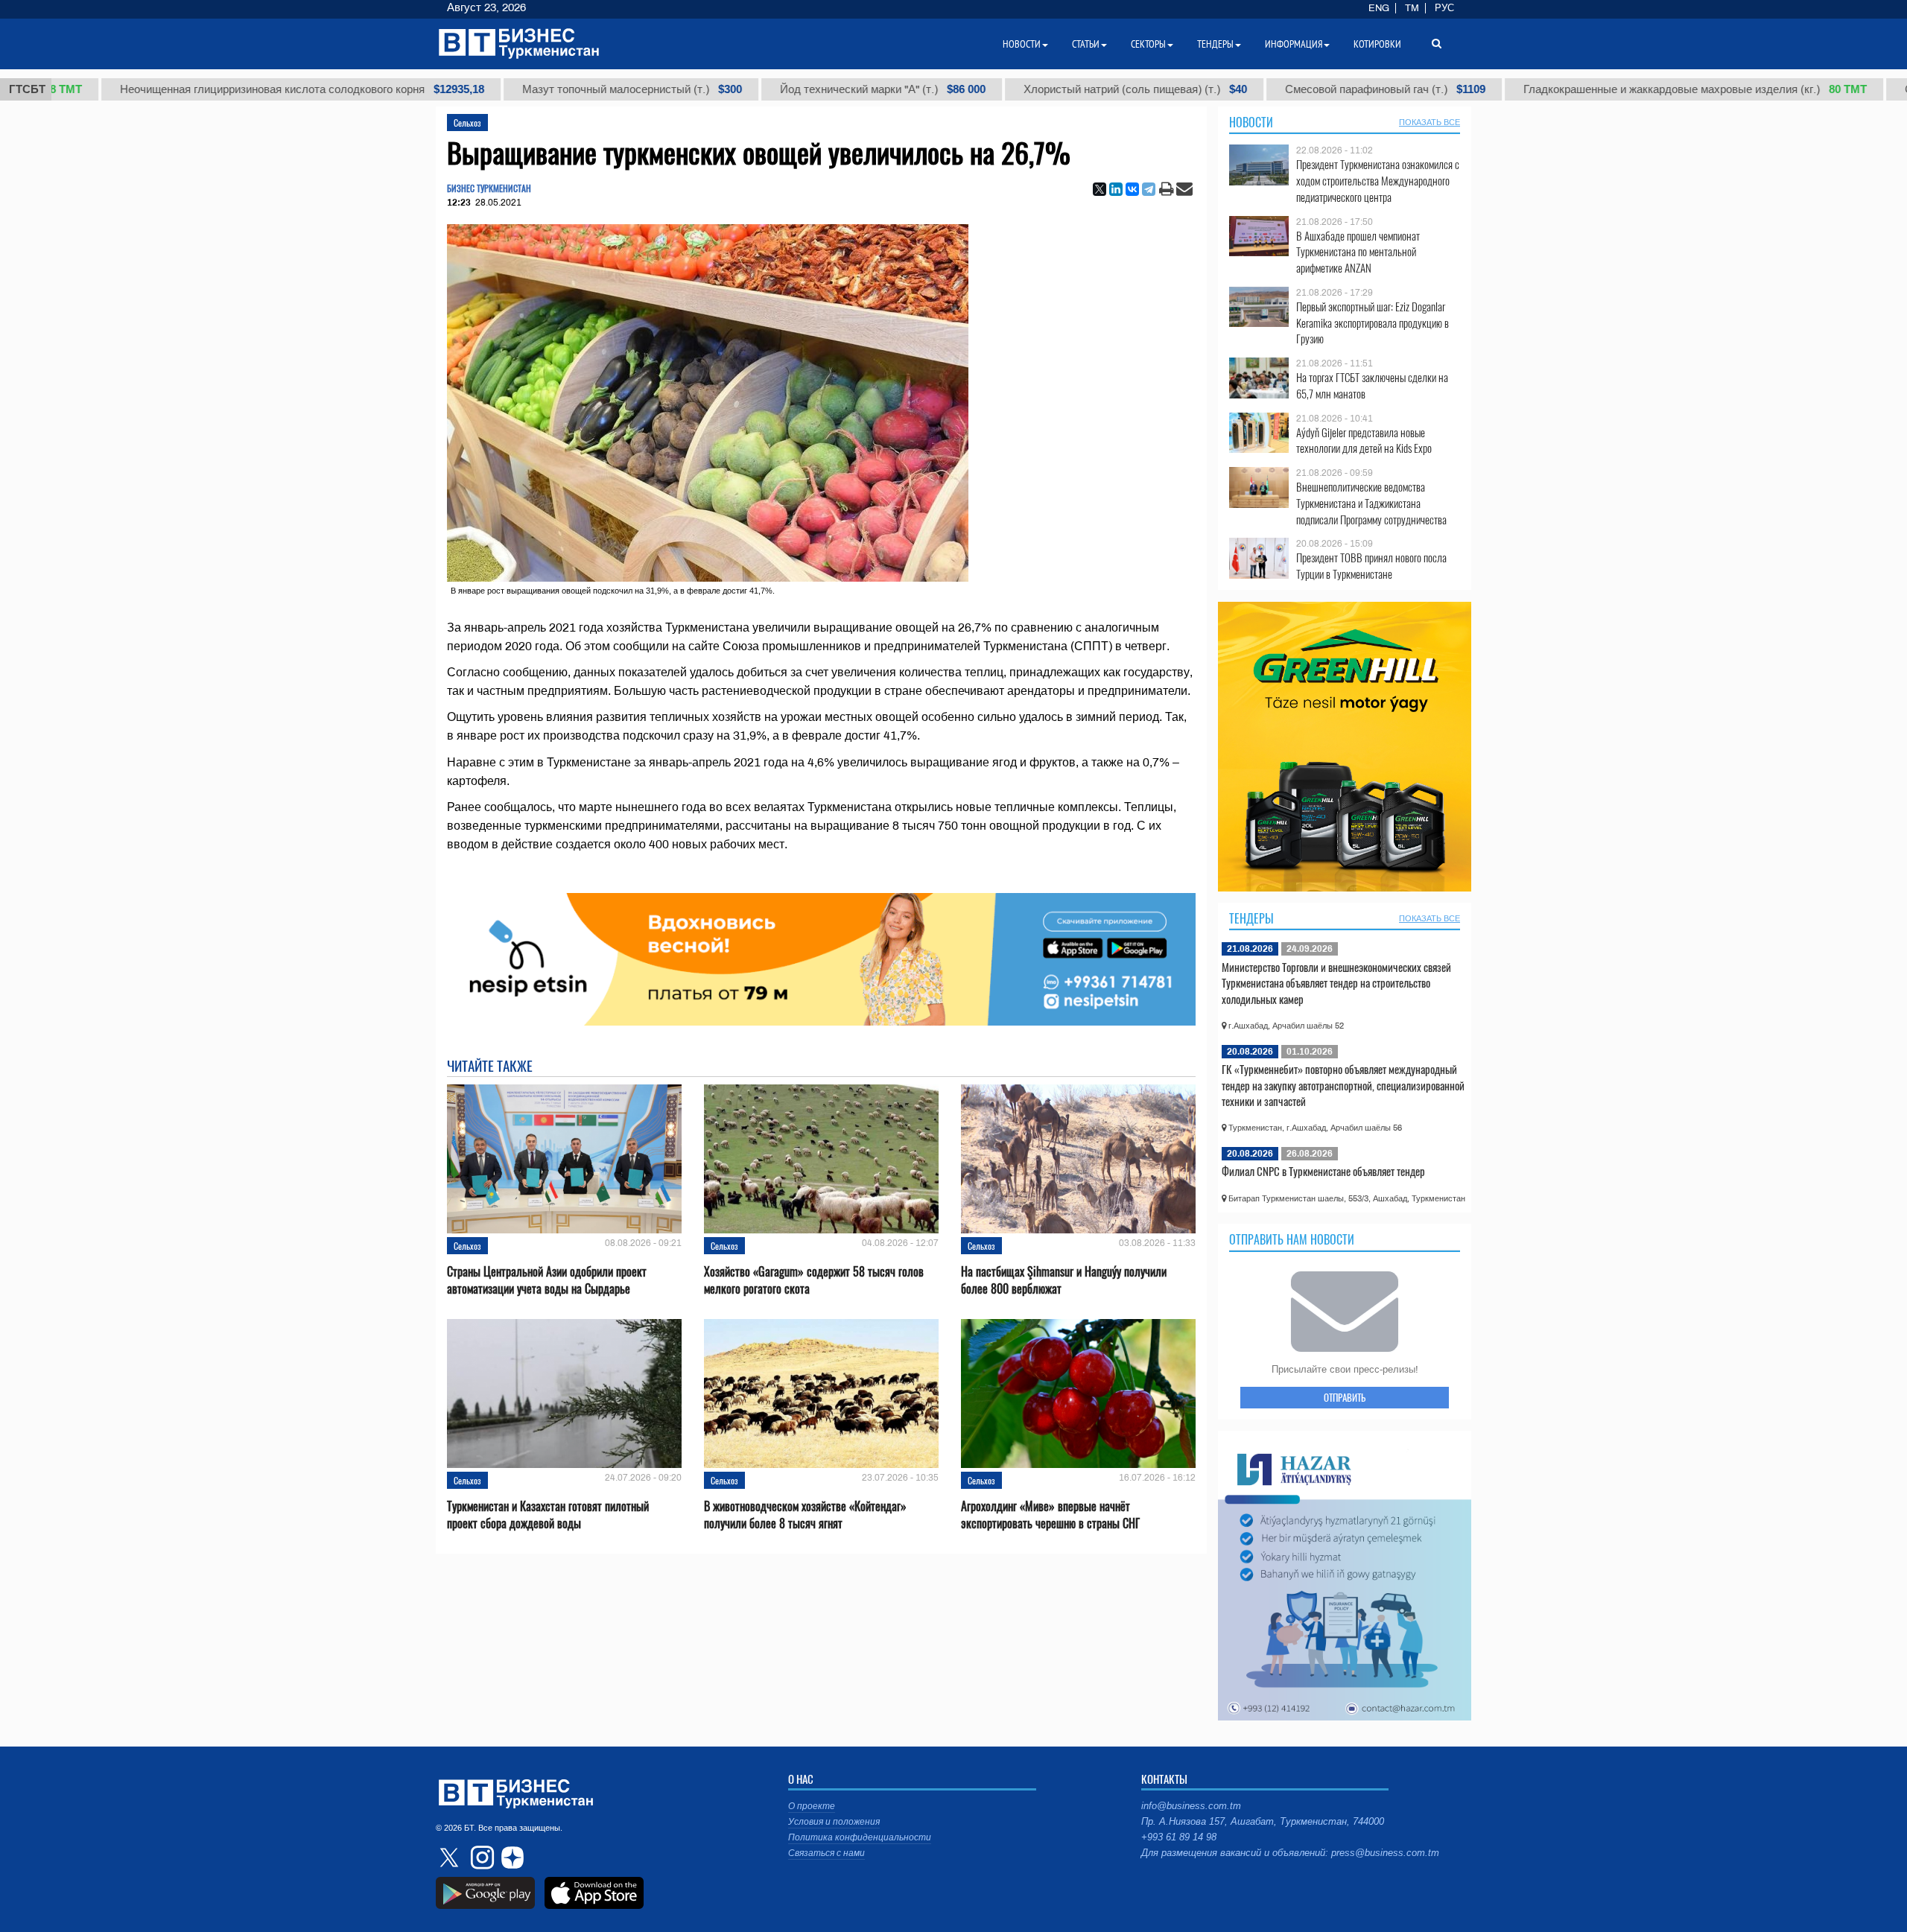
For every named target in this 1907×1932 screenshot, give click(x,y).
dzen (510, 1858)
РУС (1444, 8)
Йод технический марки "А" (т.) (818, 89)
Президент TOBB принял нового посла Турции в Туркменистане (1371, 566)
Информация (1294, 44)
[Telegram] (1149, 189)
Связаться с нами (826, 1853)
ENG (1379, 8)
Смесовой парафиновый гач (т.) (1320, 89)
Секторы (1148, 44)
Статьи (1086, 44)
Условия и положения (834, 1822)
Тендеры (1251, 918)
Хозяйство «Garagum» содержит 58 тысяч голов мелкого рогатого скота (814, 1280)
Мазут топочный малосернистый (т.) (567, 89)
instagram (480, 1858)
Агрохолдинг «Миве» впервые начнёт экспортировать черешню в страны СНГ (1050, 1515)
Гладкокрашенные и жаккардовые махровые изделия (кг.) (1630, 89)
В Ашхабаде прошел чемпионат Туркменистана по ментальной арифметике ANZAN (1358, 252)
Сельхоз (467, 123)
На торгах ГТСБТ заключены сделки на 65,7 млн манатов (1372, 385)
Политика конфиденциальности (860, 1837)
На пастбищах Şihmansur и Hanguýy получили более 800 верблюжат (1064, 1280)
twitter (451, 1858)
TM (1412, 8)
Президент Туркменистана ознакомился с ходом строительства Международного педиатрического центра (1378, 181)
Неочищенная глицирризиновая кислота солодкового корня (237, 89)
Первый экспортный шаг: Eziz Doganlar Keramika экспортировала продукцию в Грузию (1373, 323)
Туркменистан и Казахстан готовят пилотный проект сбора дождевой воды (548, 1515)
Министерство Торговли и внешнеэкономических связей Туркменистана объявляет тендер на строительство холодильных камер (1336, 983)
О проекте (812, 1806)
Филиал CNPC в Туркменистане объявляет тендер (1323, 1171)
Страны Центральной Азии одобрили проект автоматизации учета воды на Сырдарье (547, 1280)
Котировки (1377, 44)
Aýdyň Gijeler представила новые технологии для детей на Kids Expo (1364, 441)
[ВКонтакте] (1132, 189)
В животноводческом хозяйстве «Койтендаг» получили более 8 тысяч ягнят (805, 1515)
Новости (1251, 122)
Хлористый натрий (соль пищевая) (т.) (1070, 89)
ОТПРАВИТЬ (1345, 1397)
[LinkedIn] (1116, 189)
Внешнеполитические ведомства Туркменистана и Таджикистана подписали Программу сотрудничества (1371, 503)
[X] (1100, 189)
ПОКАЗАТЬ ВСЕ (1430, 122)
